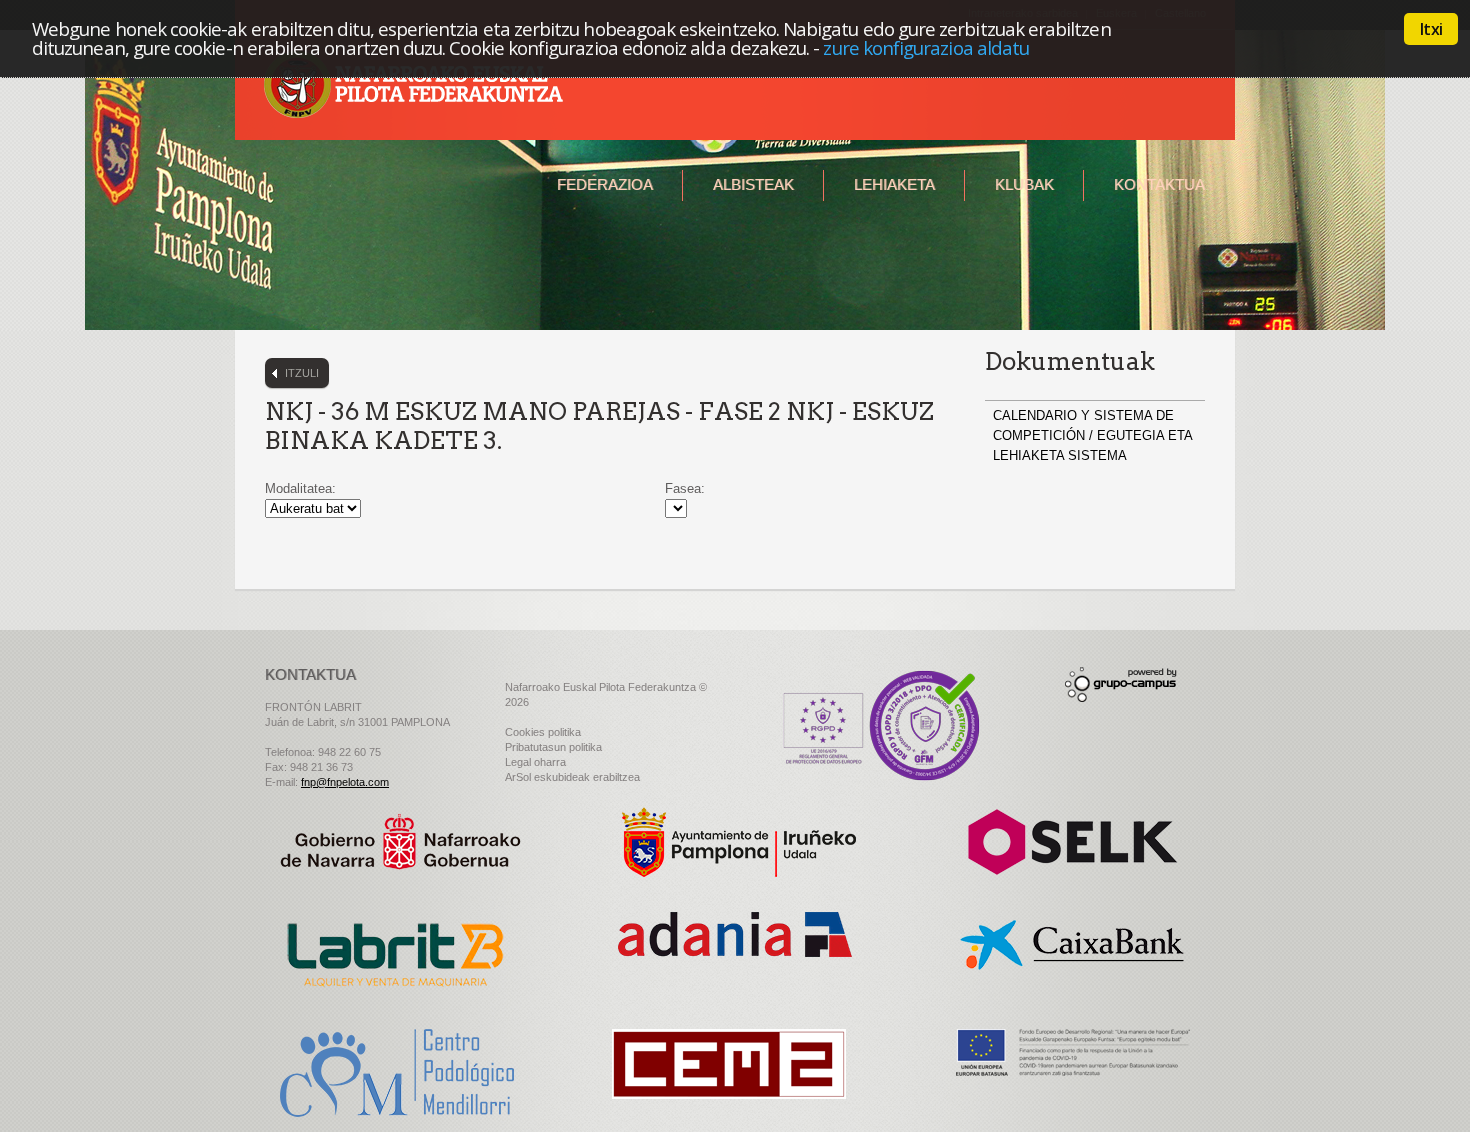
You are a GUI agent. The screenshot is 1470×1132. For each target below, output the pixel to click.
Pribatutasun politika (553, 747)
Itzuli (302, 373)
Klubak (1024, 184)
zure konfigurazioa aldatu (926, 47)
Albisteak (753, 184)
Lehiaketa (894, 184)
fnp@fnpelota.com (345, 782)
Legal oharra (535, 762)
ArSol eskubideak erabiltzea (572, 777)
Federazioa (605, 184)
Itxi (1431, 29)
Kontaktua (1159, 184)
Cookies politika (543, 732)
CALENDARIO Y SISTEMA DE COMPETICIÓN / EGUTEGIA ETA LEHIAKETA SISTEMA (1092, 435)
